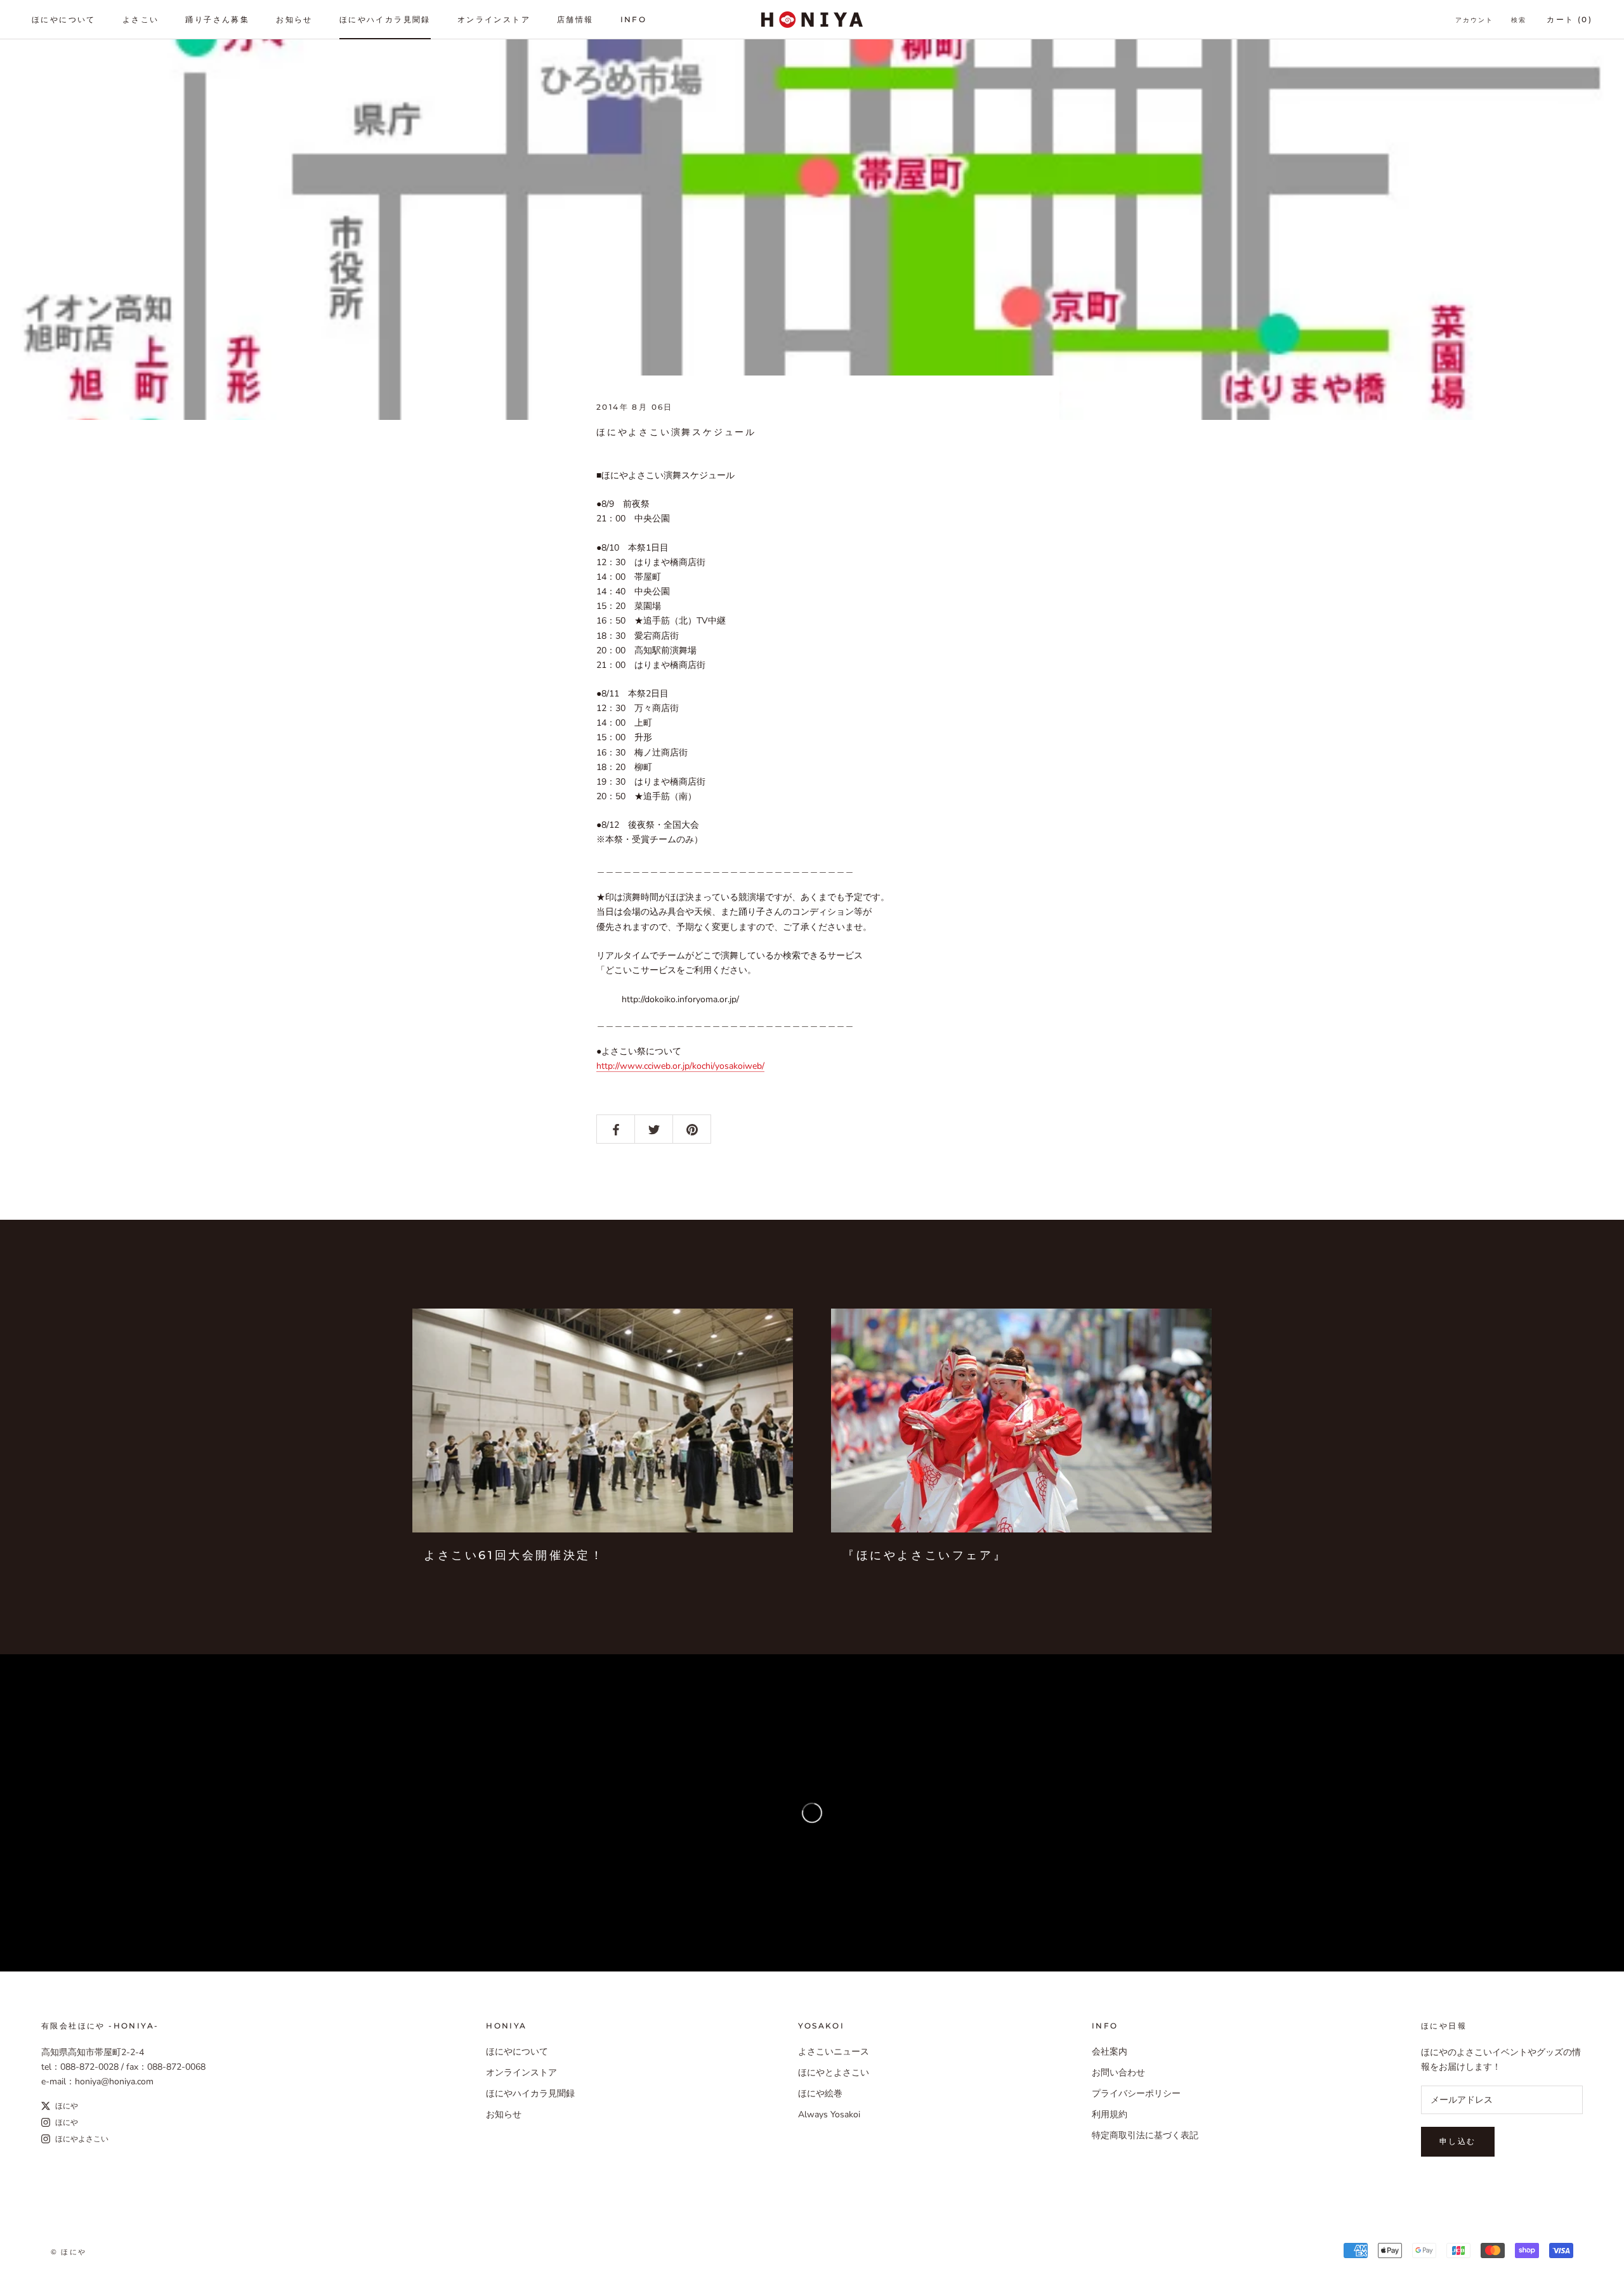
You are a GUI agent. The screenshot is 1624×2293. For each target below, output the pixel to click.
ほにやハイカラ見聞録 (385, 19)
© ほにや (69, 2252)
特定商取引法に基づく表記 (1145, 2135)
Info (634, 19)
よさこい (141, 19)
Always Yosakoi (829, 2114)
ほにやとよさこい (834, 2073)
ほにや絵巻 (820, 2094)
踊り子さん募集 (217, 19)
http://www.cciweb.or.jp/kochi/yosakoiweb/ (680, 1066)
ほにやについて (64, 19)
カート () (1569, 19)
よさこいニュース (834, 2052)
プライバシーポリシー (1136, 2094)
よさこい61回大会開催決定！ (514, 1555)
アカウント (1474, 20)
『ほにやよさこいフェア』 (925, 1555)
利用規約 (1110, 2114)
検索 (1519, 20)
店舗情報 (575, 19)
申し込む (1458, 2141)
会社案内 (1110, 2052)
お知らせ (294, 19)
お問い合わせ (1118, 2073)
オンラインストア (494, 19)
